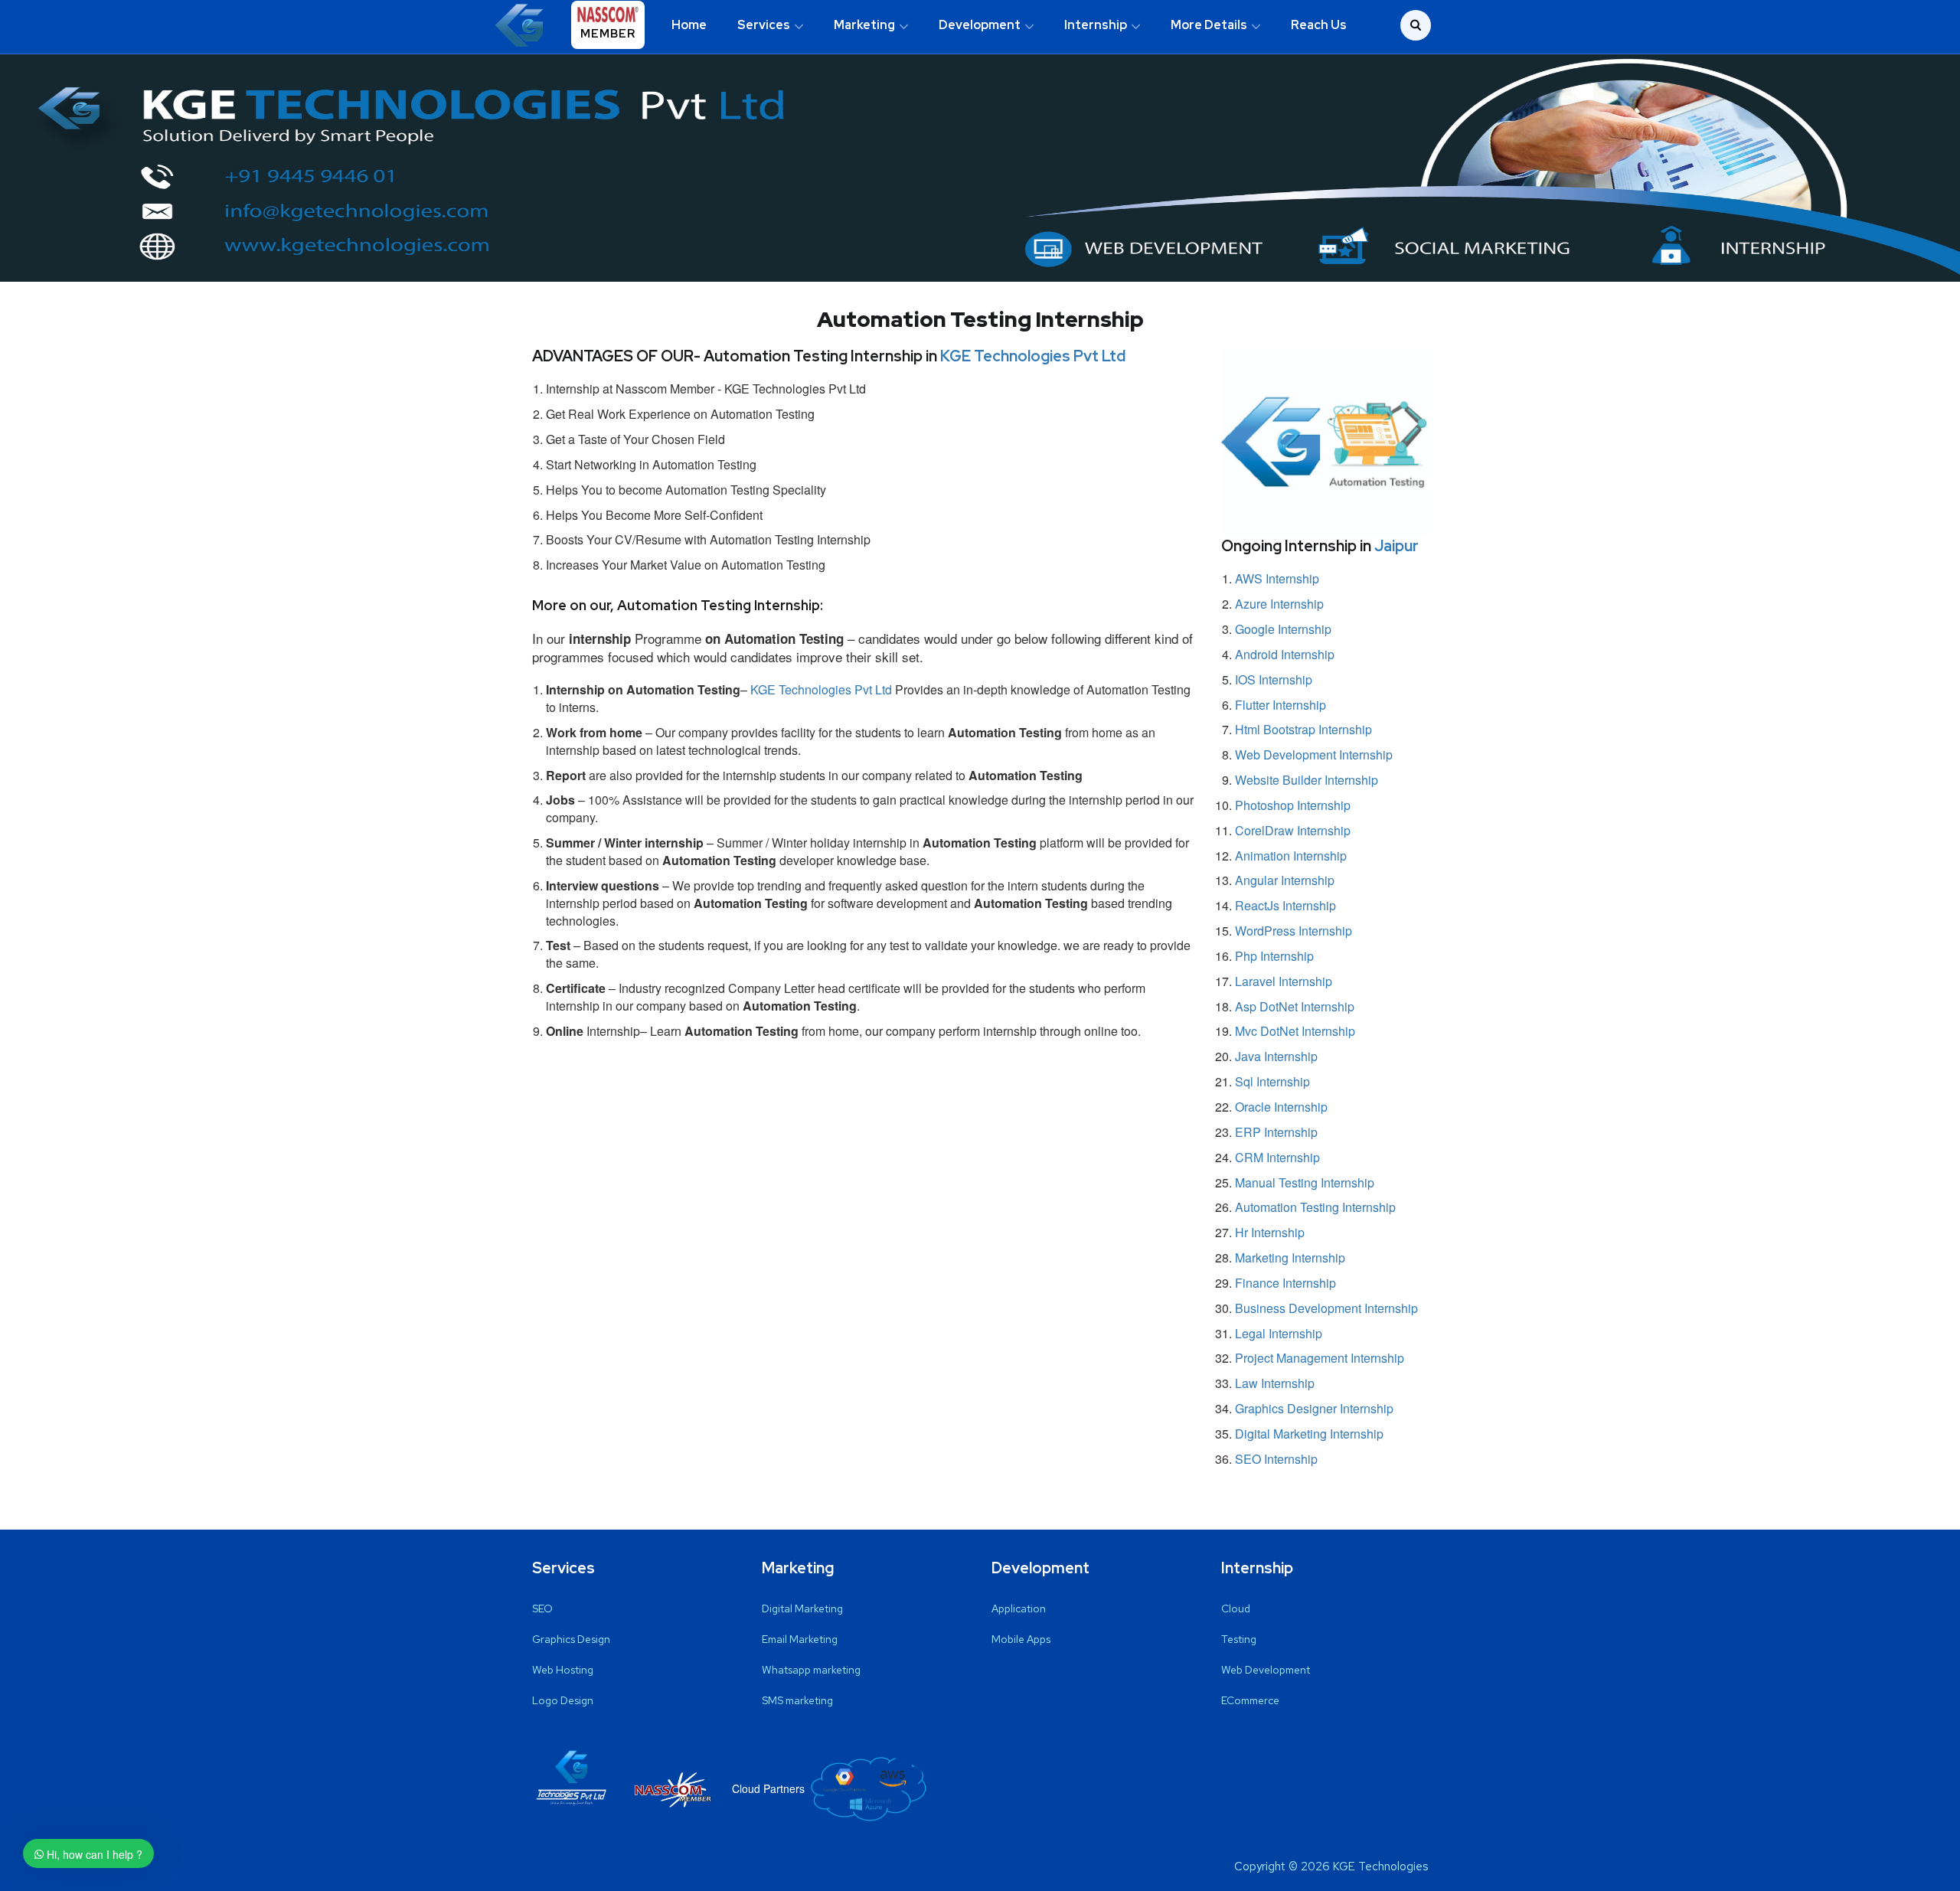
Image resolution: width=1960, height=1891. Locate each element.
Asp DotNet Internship (1295, 1006)
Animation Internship (1291, 856)
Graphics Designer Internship (1314, 1408)
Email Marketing (800, 1639)
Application (1019, 1608)
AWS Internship (1277, 578)
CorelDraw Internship (1293, 830)
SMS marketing (797, 1700)
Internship (1096, 25)
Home (689, 25)
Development (980, 25)
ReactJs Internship (1285, 905)
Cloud (1236, 1608)
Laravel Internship (1284, 981)
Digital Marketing (802, 1608)
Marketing (864, 25)
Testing (1239, 1639)
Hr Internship (1270, 1232)
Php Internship (1274, 956)
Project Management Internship (1320, 1358)
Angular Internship (1285, 880)
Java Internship (1276, 1056)
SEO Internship (1276, 1459)
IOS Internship (1274, 679)
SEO (542, 1608)
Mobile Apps (1021, 1639)
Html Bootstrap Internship (1303, 729)
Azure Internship (1279, 604)
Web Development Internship (1314, 754)
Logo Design (563, 1700)
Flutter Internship (1281, 705)
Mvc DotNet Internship (1295, 1031)
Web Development (1266, 1670)
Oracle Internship (1281, 1107)
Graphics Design (571, 1639)
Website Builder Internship (1307, 780)
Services (764, 25)
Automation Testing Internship (1315, 1207)
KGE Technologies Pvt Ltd (1033, 356)
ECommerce (1250, 1700)
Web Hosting (563, 1670)
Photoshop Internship (1293, 805)
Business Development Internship (1326, 1308)
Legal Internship (1279, 1333)
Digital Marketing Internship (1309, 1434)
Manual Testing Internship (1305, 1182)
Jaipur (1396, 546)
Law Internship (1275, 1383)
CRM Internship (1277, 1157)
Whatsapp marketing (811, 1670)
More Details (1209, 25)
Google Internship (1283, 629)
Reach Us (1319, 25)
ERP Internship (1276, 1132)
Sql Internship (1272, 1081)
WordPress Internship (1294, 931)
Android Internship (1285, 654)
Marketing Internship (1290, 1257)
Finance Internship (1285, 1283)
